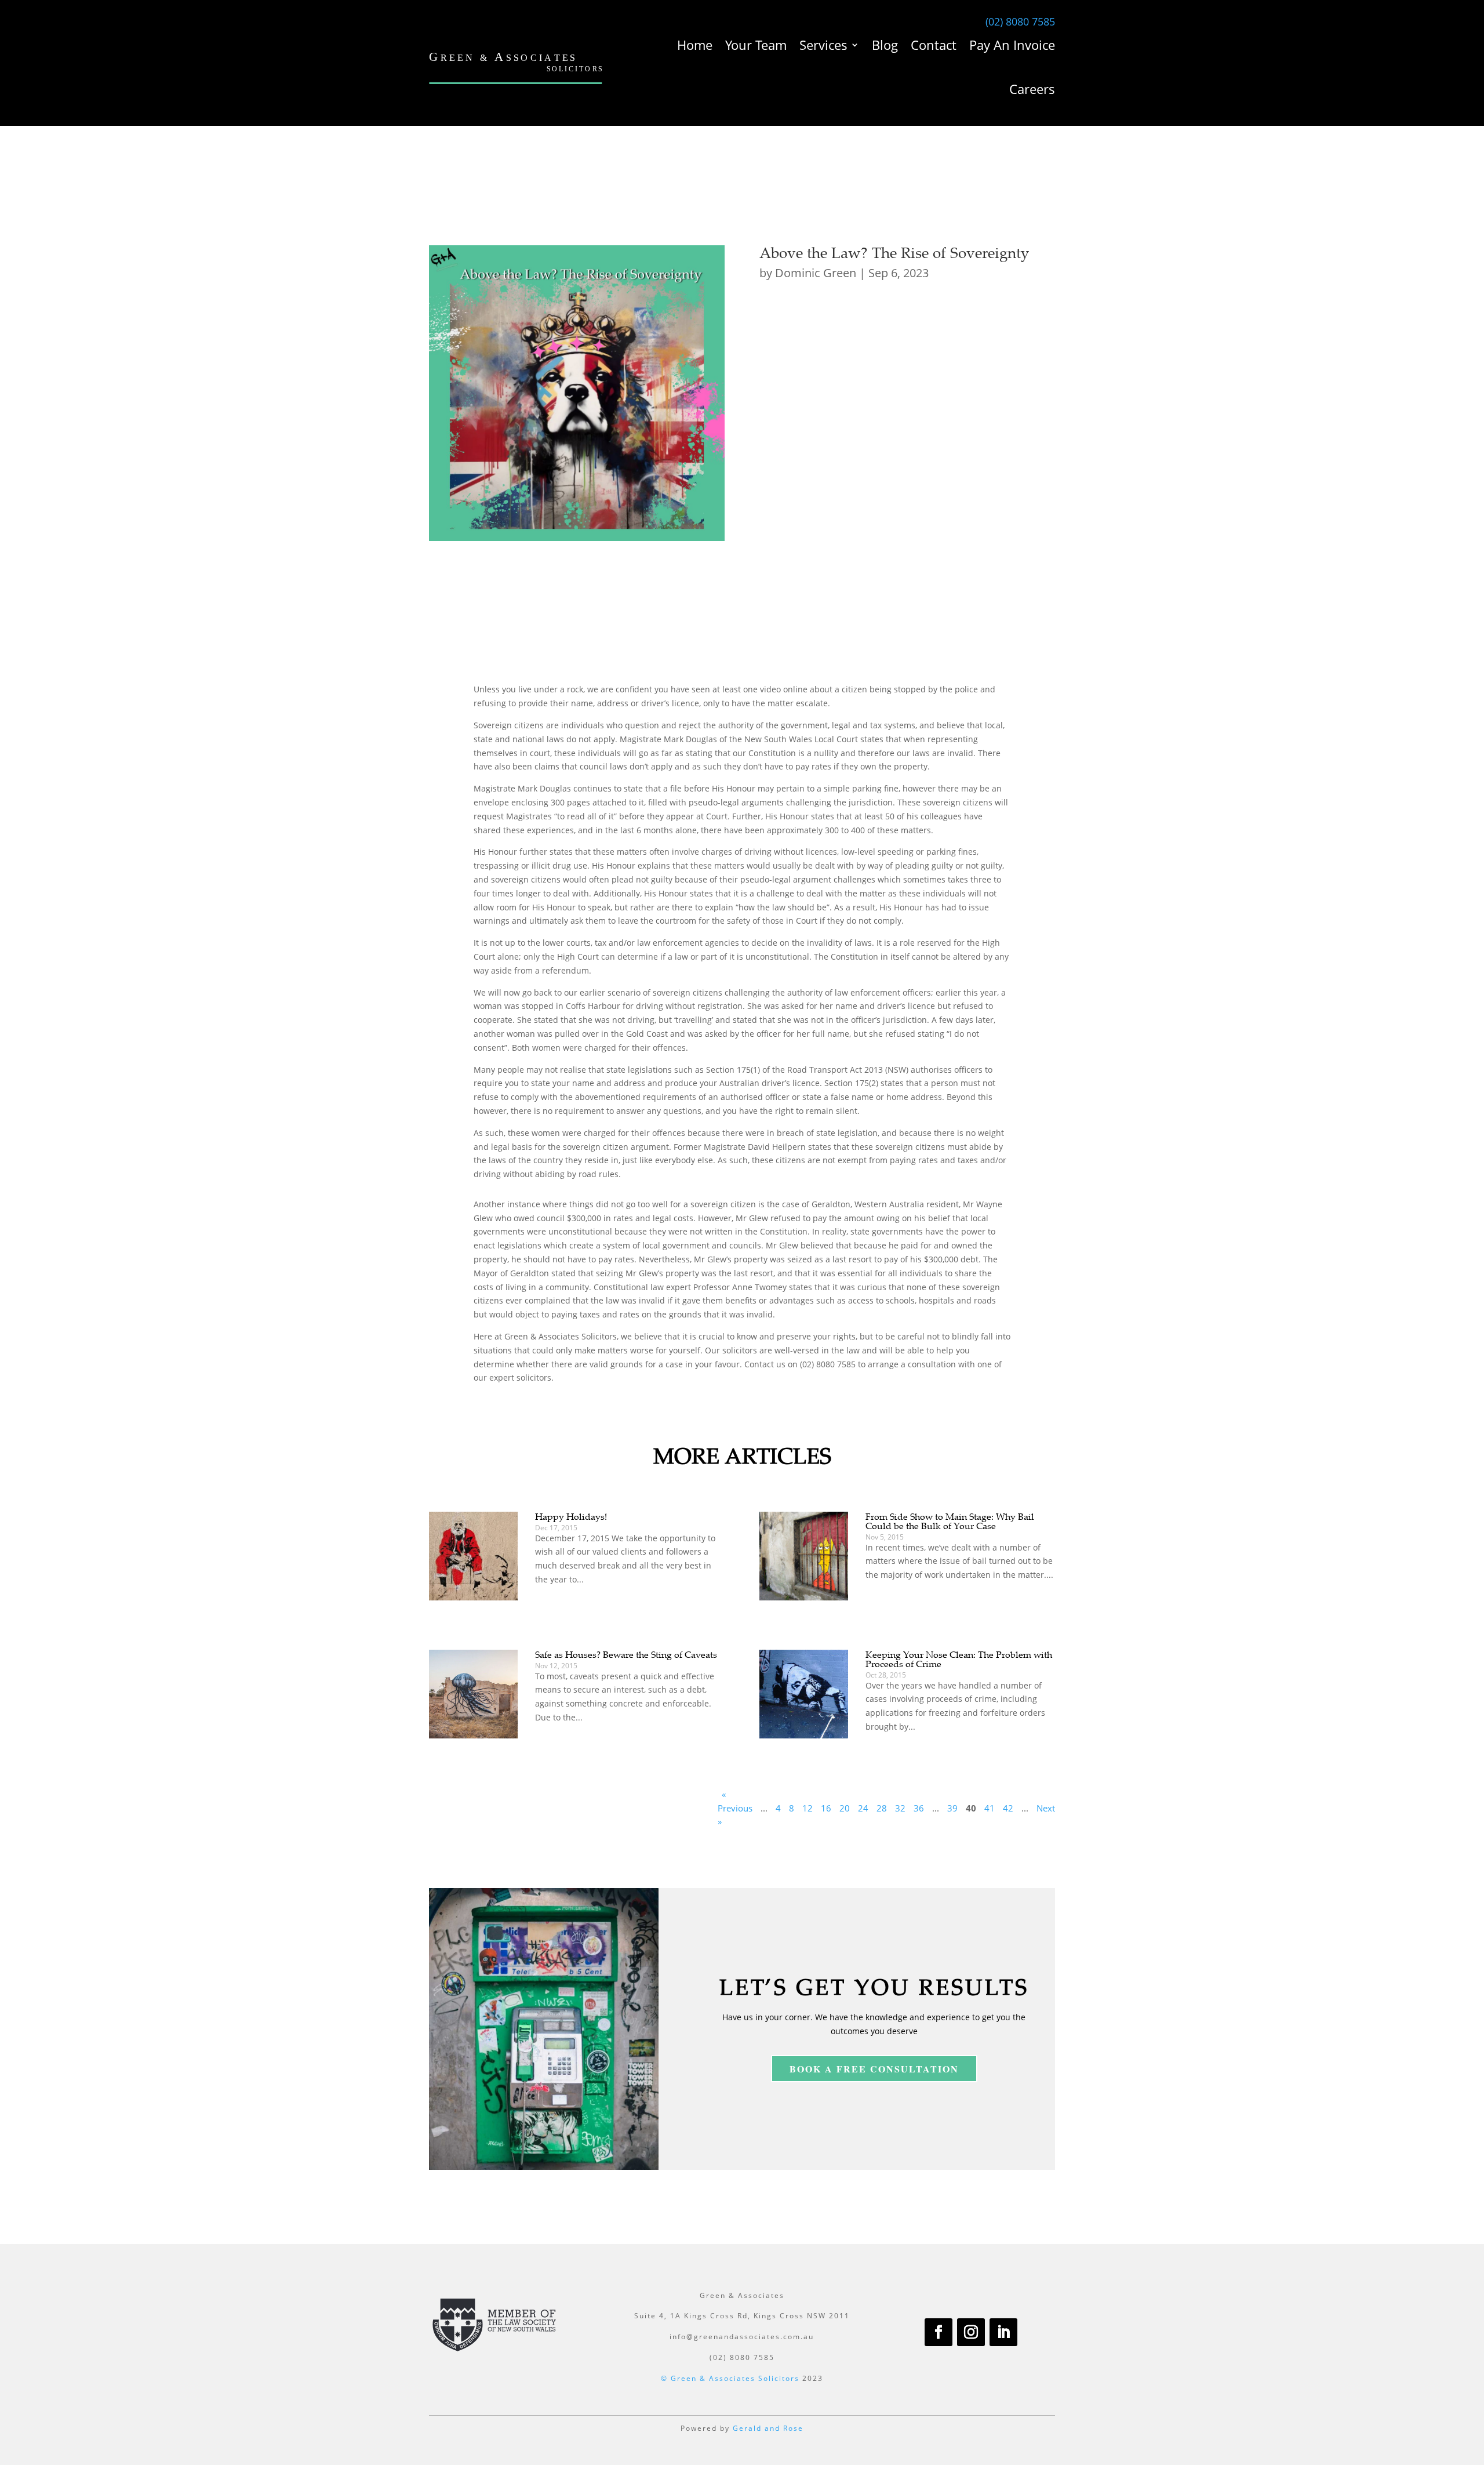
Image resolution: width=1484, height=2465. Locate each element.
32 (900, 1808)
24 (863, 1808)
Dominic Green (816, 273)
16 (826, 1808)
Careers (1032, 89)
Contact (934, 45)
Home (695, 45)
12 (808, 1808)
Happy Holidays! (571, 1516)
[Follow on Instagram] (971, 2332)
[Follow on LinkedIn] (1003, 2332)
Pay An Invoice (1012, 45)
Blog (885, 45)
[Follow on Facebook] (939, 2332)
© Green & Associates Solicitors (730, 2378)
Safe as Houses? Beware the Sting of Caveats (626, 1654)
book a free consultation (874, 2069)
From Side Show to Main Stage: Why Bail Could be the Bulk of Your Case (950, 1521)
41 (990, 1808)
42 (1008, 1808)
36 (919, 1808)
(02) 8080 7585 (1020, 21)
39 (952, 1808)
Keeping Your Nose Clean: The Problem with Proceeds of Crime (959, 1659)
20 (845, 1808)
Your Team (756, 45)
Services (823, 45)
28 (882, 1808)
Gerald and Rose (768, 2428)
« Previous (735, 1801)
